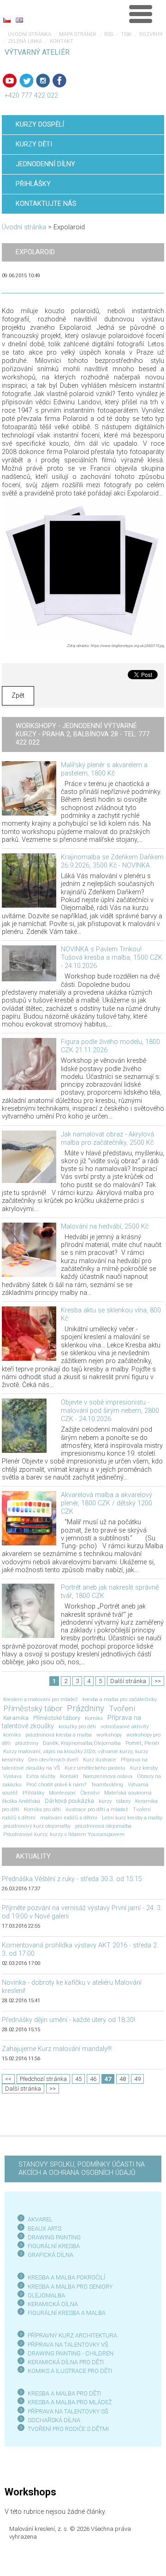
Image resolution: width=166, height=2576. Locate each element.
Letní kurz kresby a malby (132, 1818)
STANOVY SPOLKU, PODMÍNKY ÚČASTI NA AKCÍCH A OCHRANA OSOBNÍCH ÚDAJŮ (82, 2169)
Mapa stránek (78, 34)
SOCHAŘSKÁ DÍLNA (54, 2420)
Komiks (94, 1718)
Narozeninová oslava (108, 1776)
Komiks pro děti (42, 1809)
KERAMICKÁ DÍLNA (53, 2304)
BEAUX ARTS (44, 2229)
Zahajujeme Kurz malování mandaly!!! (57, 2049)
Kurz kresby (144, 1768)
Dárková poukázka (69, 1801)
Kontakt (62, 41)
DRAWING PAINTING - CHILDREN (71, 2353)
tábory (123, 1801)
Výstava (12, 1776)
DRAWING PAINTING (54, 2237)
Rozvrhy (151, 34)
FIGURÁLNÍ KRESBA (54, 2246)
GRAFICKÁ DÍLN (49, 2255)
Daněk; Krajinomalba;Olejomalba (82, 1743)
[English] (19, 20)
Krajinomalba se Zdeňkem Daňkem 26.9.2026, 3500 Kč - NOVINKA (112, 861)
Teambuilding (107, 1784)
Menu (141, 14)
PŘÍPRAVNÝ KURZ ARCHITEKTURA (72, 2335)
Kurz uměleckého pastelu (95, 1768)
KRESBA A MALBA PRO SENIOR (68, 2287)
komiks (12, 1735)
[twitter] (26, 81)
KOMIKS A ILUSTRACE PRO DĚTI (70, 2371)
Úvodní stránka (30, 34)
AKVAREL (40, 2219)
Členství (90, 1793)
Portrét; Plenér (142, 1743)
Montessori (62, 1793)
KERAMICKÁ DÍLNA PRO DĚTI (66, 2362)
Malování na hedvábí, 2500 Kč (105, 1227)
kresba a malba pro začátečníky (120, 1699)
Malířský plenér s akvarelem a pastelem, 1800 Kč (104, 769)
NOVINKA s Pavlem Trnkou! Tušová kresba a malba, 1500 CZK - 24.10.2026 (112, 958)
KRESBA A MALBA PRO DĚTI (64, 2393)
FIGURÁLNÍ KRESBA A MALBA (67, 2313)
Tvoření (122, 1708)
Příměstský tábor (33, 1708)
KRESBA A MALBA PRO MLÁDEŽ (70, 2402)
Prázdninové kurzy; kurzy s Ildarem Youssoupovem (64, 1834)
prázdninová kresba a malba (59, 1735)
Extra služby (41, 1776)
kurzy (105, 1801)
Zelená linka (25, 41)
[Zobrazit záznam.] (29, 788)
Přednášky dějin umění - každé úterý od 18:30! (68, 2020)
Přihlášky (33, 1793)
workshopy (109, 1735)
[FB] (59, 81)
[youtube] (10, 81)
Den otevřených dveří (53, 1760)
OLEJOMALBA (46, 2295)
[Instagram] (43, 81)
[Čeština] (7, 20)
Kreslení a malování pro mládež (41, 1699)
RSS (109, 34)
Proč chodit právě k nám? (56, 1784)
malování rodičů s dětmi (69, 1818)
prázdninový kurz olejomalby (37, 1826)
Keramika (16, 1718)
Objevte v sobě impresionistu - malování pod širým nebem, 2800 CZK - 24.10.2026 (110, 1411)
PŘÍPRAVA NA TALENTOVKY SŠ (68, 2411)
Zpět (18, 696)
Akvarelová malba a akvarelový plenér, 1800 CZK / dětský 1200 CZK (107, 1503)
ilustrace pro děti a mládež (97, 1809)
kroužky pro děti (77, 1726)
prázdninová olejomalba (103, 1826)
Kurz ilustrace (100, 1760)
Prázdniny (86, 1708)
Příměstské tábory (57, 1718)
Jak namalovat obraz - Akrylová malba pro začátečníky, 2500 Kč (107, 1139)
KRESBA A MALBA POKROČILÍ (66, 2277)
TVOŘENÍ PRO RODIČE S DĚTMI (68, 2429)
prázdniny (27, 1743)
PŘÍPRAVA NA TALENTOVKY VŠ (68, 2345)
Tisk (126, 34)
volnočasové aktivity (125, 1726)
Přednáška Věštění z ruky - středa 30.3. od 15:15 (72, 1879)
